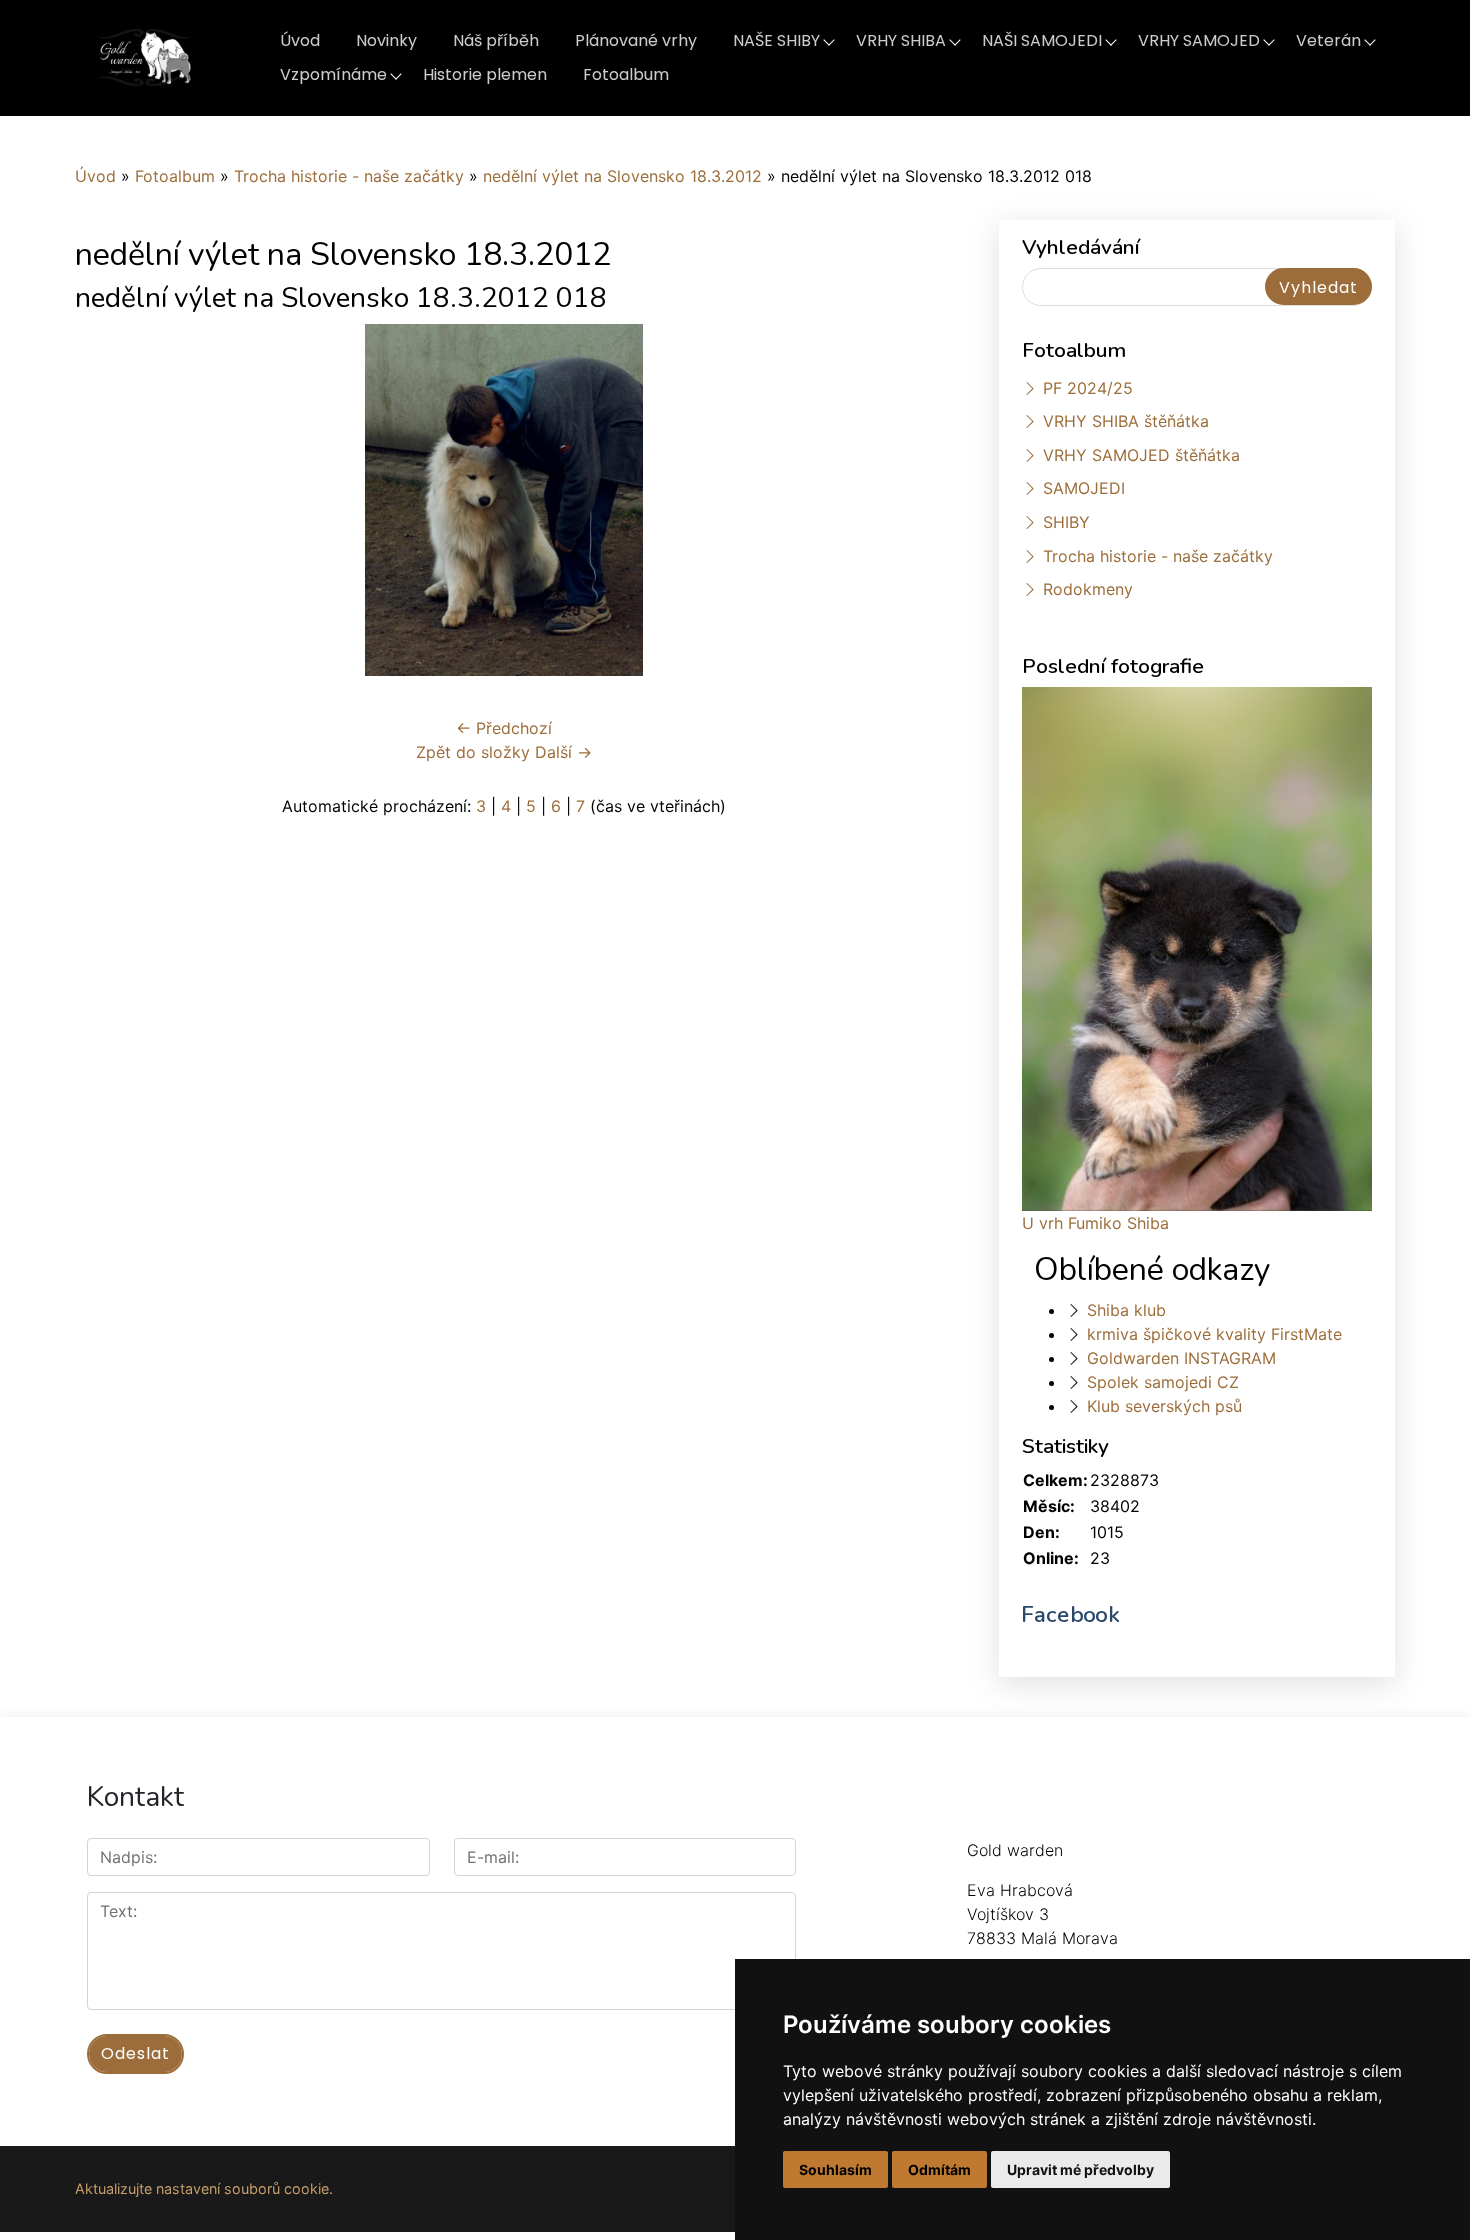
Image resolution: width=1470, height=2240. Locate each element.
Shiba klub (1126, 1310)
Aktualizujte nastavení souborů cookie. (204, 2188)
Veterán (1328, 40)
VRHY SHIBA (901, 40)
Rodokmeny (1088, 589)
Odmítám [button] (939, 2169)
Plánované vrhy (636, 40)
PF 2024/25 (1088, 388)
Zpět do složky (473, 752)
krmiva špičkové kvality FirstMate (1214, 1334)
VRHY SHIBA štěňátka (1126, 421)
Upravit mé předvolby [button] (1080, 2169)
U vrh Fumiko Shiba (1095, 1223)
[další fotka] (900, 500)
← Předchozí (504, 728)
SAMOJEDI (1084, 488)
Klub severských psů (1164, 1406)
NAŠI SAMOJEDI (1042, 40)
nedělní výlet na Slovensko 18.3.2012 (622, 176)
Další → (563, 752)
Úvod (300, 40)
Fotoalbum (626, 74)
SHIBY (1066, 522)
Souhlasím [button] (835, 2169)
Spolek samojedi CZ (1163, 1382)
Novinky (386, 40)
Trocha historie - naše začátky (349, 176)
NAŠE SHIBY (776, 40)
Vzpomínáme (333, 74)
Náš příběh (496, 40)
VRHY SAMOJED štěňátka (1141, 455)
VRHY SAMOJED (1199, 40)
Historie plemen (485, 74)
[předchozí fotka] (107, 500)
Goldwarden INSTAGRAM (1181, 1358)
